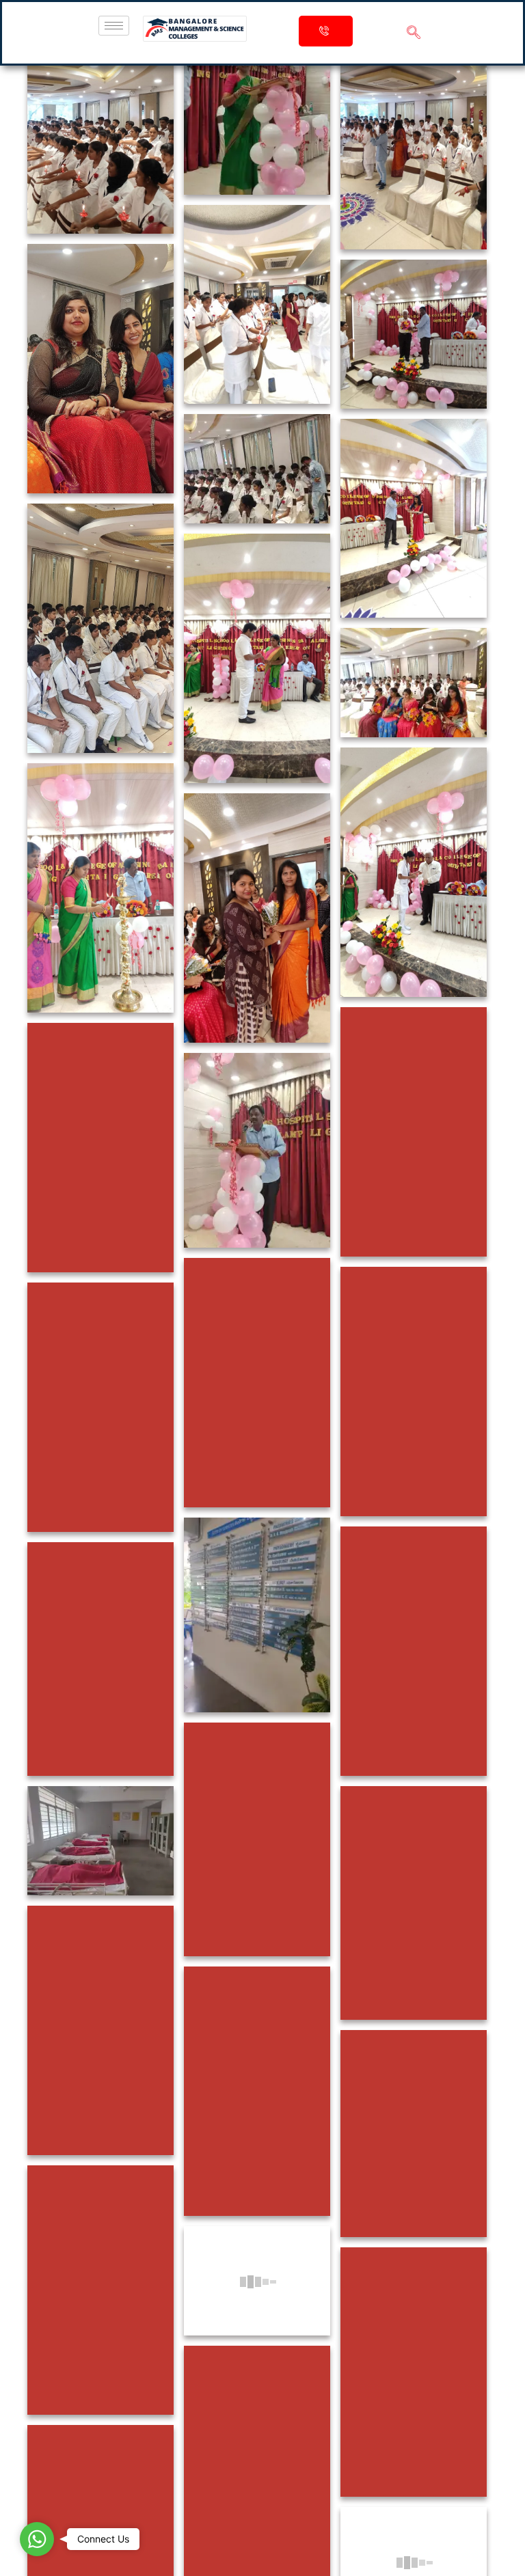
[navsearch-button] (414, 33)
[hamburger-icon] (114, 26)
